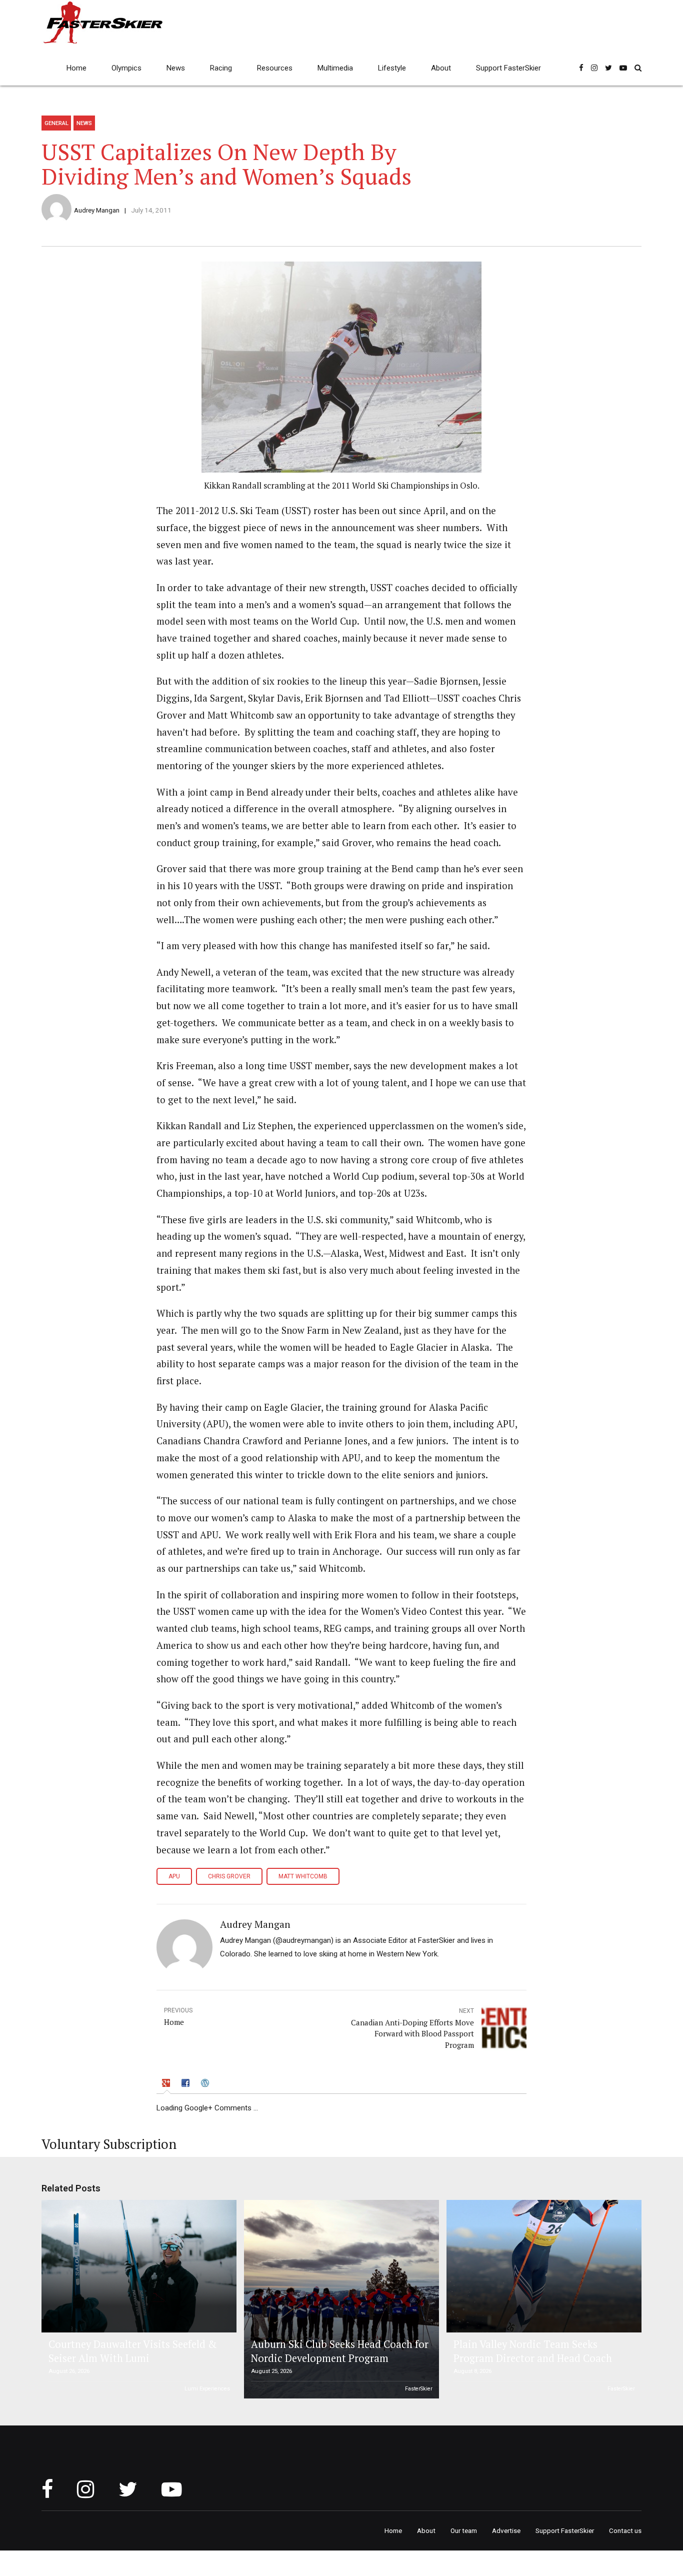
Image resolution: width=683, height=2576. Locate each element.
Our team (464, 2530)
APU (174, 1876)
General (56, 123)
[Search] (638, 68)
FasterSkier (419, 2389)
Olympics (126, 68)
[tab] (167, 2084)
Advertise (506, 2530)
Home (76, 68)
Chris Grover (229, 1876)
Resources (275, 68)
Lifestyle (392, 68)
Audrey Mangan (97, 210)
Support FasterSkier (508, 68)
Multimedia (335, 68)
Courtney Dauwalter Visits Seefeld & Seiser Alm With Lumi (132, 2351)
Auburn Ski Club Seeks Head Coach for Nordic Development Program (340, 2351)
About (441, 68)
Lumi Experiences (207, 2389)
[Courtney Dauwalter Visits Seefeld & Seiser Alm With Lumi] (137, 2266)
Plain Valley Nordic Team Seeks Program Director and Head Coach (533, 2351)
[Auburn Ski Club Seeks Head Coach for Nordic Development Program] (340, 2299)
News (176, 68)
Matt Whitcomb (303, 1876)
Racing (221, 68)
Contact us (625, 2530)
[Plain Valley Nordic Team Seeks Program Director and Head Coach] (542, 2266)
